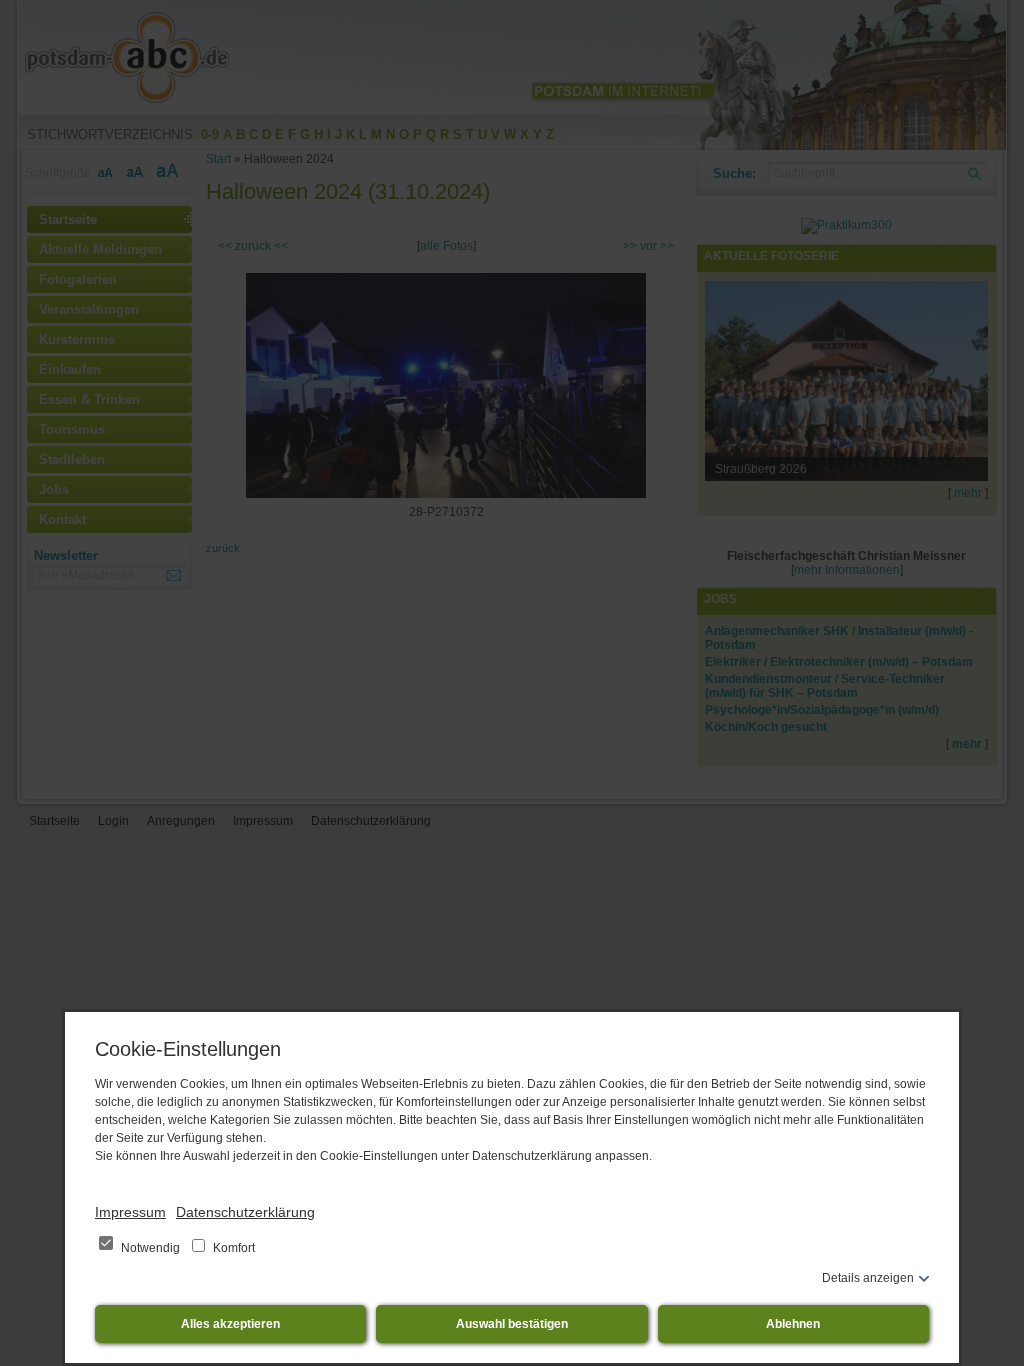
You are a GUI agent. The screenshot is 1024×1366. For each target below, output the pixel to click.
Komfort (232, 1248)
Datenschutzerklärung (245, 1212)
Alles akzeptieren (230, 1324)
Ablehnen (793, 1324)
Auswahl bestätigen (512, 1324)
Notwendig (150, 1248)
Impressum (130, 1212)
